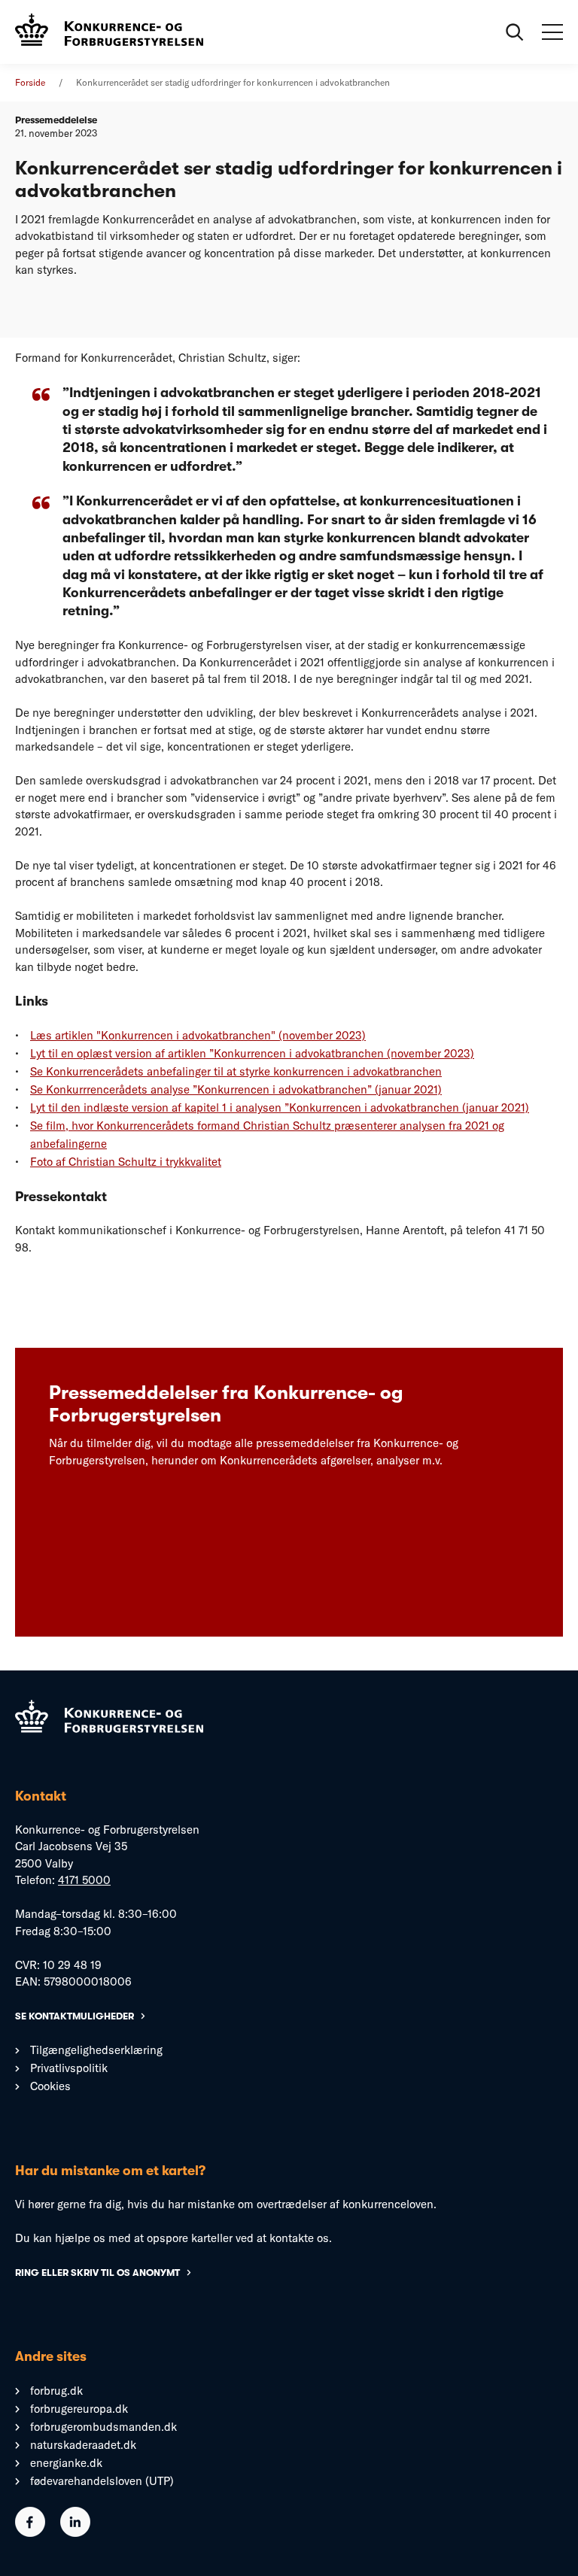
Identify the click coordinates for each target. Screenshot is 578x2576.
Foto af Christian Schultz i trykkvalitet (126, 1162)
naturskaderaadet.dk (83, 2445)
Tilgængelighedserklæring (96, 2050)
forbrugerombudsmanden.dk (103, 2427)
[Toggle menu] (552, 32)
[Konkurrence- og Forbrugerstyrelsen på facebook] (30, 2533)
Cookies (50, 2086)
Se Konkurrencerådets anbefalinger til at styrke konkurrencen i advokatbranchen (236, 1071)
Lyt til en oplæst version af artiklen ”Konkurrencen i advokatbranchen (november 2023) (252, 1053)
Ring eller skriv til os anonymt (97, 2273)
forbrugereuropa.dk (79, 2409)
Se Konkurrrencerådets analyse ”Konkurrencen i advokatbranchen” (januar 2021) (236, 1089)
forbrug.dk (56, 2391)
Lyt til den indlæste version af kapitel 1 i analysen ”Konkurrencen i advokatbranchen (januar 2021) (280, 1107)
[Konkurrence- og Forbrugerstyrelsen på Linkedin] (75, 2533)
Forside (30, 82)
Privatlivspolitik (69, 2068)
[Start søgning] (515, 32)
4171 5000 (84, 1880)
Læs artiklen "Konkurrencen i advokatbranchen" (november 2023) (198, 1035)
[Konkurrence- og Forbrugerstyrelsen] (109, 32)
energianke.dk (66, 2463)
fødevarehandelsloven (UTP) (102, 2481)
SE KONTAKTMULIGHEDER (75, 2016)
